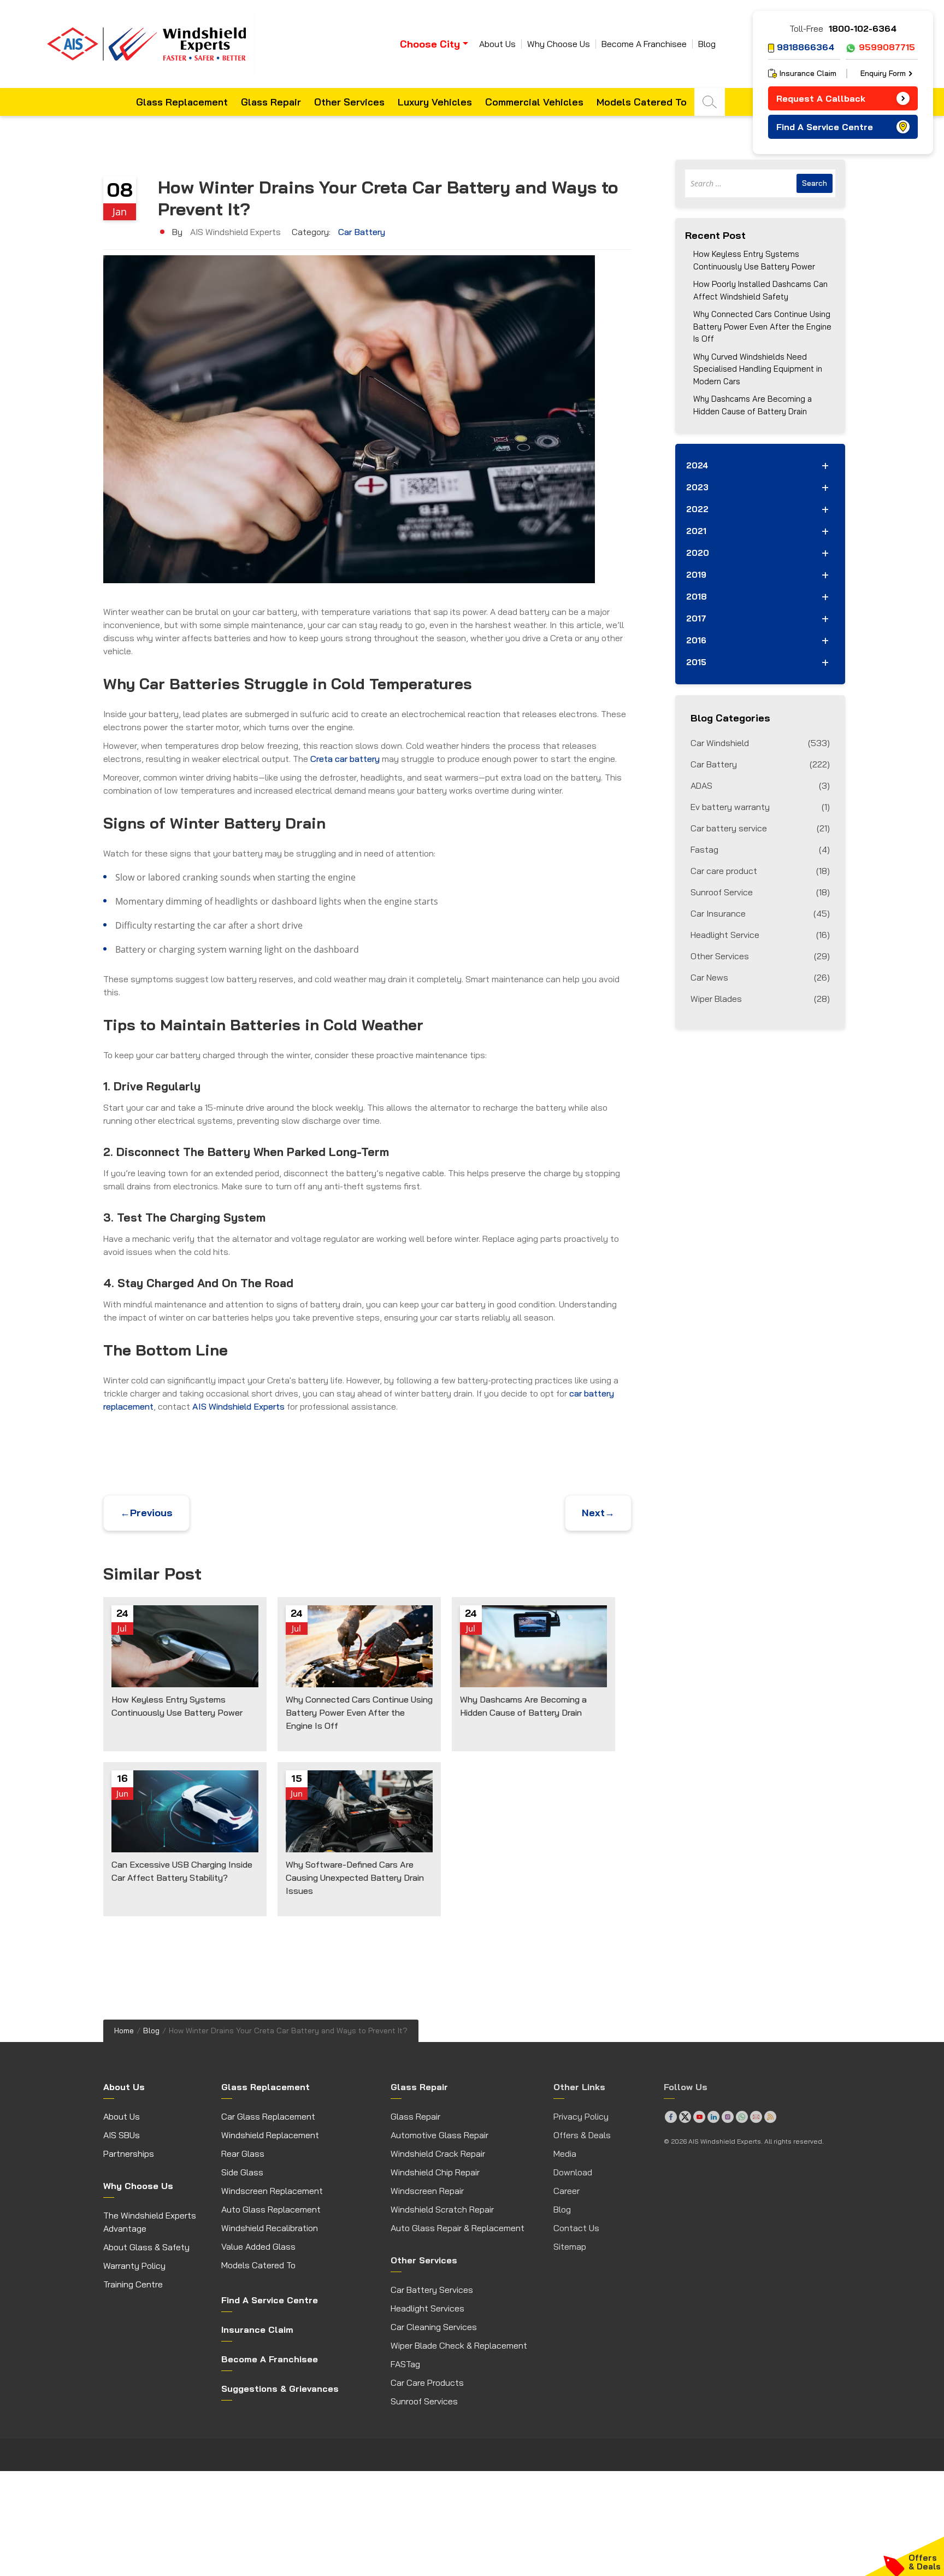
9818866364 (806, 47)
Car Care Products (427, 2383)
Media (565, 2153)
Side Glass (242, 2172)
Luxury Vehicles (435, 102)
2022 (697, 509)
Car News (760, 977)
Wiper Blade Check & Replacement (459, 2345)
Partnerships (129, 2153)
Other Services (349, 102)
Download (573, 2172)
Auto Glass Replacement (271, 2209)
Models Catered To (642, 102)
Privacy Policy (581, 2116)
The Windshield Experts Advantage (150, 2222)
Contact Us (576, 2228)
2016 (696, 640)
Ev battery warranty (760, 807)
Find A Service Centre (825, 127)
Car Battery (362, 232)
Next (598, 1513)
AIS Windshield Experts (238, 1406)
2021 (696, 531)
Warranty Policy (134, 2266)
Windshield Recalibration (270, 2228)
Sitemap (570, 2246)
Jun (122, 1793)
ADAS (760, 785)
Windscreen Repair (427, 2191)
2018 (697, 597)
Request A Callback (821, 98)
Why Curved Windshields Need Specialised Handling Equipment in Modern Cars (758, 369)
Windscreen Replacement (272, 2191)
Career (567, 2191)
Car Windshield (760, 743)
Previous (146, 1513)
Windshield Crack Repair (438, 2153)
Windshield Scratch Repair (442, 2209)
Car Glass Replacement (268, 2116)
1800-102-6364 (863, 28)
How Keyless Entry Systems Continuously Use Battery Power (754, 260)
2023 (697, 487)
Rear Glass (243, 2153)
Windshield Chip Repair (435, 2172)
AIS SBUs (122, 2135)
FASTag (405, 2364)
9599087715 (887, 47)
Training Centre (133, 2284)
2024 (697, 465)
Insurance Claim (808, 73)
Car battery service (760, 828)
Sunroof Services (424, 2401)
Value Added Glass (258, 2246)
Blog (707, 44)
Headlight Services (427, 2308)
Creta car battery (345, 759)
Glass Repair (271, 102)
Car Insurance (760, 913)
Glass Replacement (182, 102)
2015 (696, 662)
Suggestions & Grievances (280, 2389)
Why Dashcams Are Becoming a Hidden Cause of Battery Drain (753, 405)
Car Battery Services (432, 2290)
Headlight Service (760, 935)
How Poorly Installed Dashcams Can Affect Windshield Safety (760, 290)
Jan (120, 212)
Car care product (760, 871)
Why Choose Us (559, 44)
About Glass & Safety (146, 2247)
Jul (122, 1628)
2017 (696, 618)
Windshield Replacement (270, 2135)
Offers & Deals (582, 2135)
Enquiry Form (883, 73)
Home (124, 2031)
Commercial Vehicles (534, 102)
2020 (698, 553)
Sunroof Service (760, 892)
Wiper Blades (760, 999)
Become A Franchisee (644, 44)
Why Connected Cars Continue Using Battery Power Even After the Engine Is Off (762, 326)
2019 (696, 575)
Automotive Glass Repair (439, 2135)
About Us (497, 44)
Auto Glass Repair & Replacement (458, 2228)
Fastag (760, 849)
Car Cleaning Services (434, 2327)
